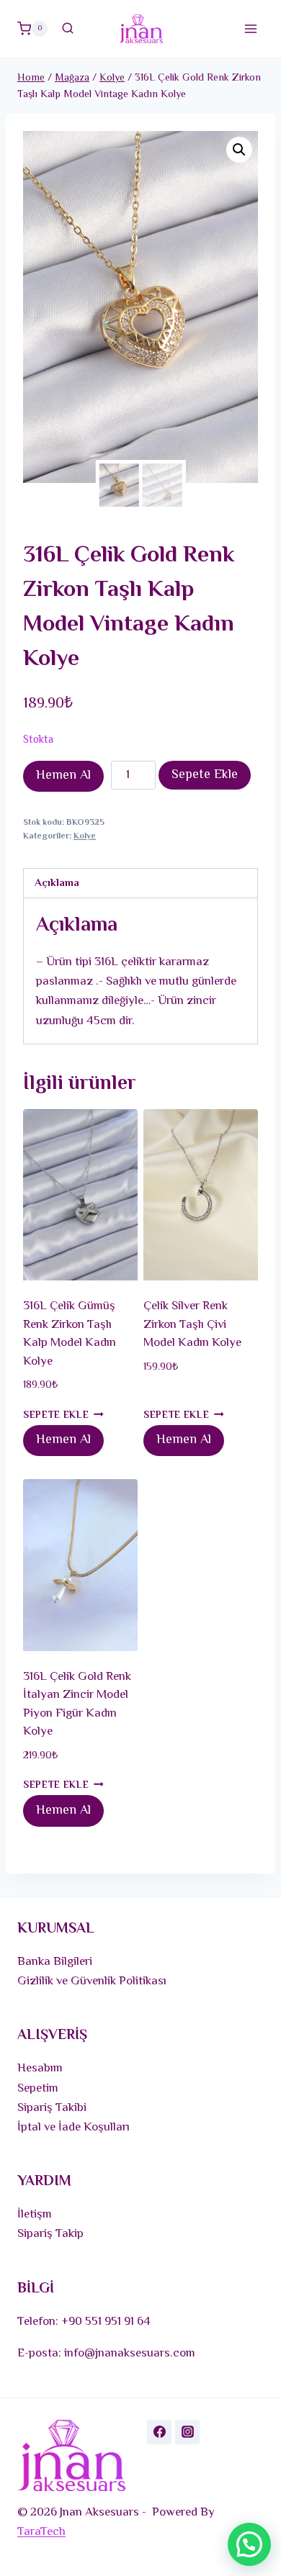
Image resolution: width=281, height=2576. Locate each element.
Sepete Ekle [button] (56, 1415)
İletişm (35, 2215)
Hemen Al (63, 776)
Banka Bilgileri (55, 1962)
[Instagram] (187, 2432)
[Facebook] (159, 2432)
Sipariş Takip (50, 2234)
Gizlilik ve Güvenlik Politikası (92, 1981)
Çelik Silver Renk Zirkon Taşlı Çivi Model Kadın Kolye (192, 1325)
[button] (239, 150)
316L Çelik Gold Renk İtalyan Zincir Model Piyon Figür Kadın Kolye (77, 1705)
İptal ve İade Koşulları (73, 2128)
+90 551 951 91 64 (106, 2322)
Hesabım (40, 2069)
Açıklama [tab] (57, 883)
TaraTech (41, 2532)
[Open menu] (250, 28)
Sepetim (38, 2089)
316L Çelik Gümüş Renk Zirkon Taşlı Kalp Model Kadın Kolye (70, 1334)
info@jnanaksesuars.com (130, 2354)
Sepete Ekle (205, 775)
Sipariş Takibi (52, 2108)
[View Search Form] (68, 29)
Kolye (85, 836)
